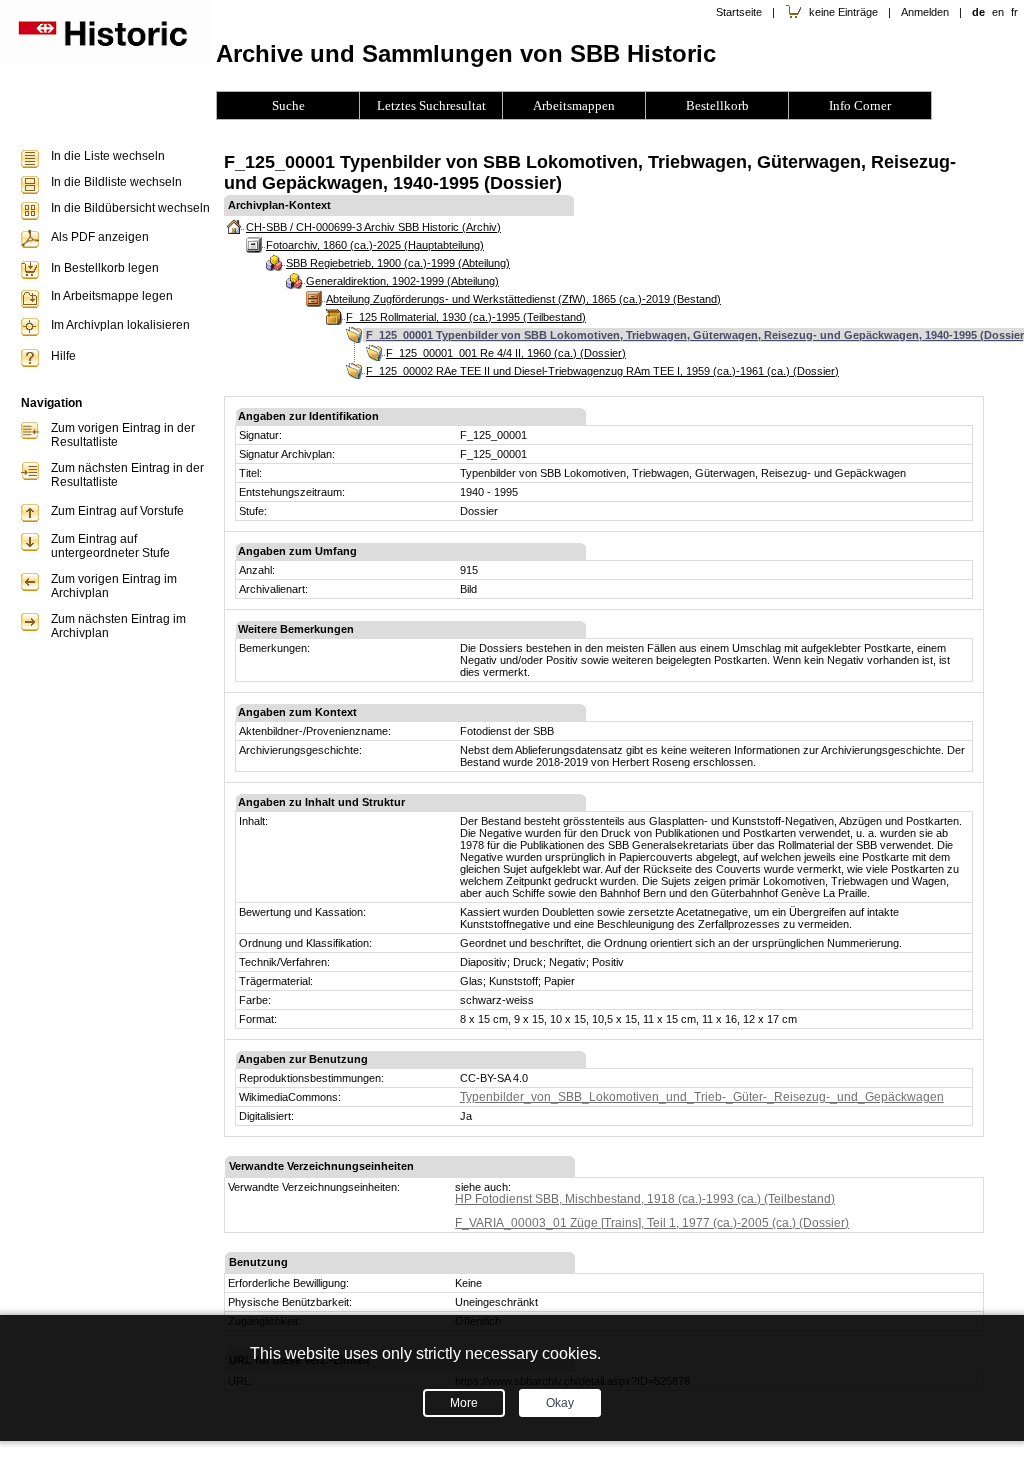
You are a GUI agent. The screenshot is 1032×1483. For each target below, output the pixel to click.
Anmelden (925, 12)
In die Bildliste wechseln (116, 182)
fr (1014, 12)
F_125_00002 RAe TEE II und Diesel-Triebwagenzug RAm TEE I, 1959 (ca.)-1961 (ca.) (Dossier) (602, 371)
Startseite (739, 12)
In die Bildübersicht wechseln (130, 208)
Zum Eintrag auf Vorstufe (117, 511)
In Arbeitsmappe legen (112, 296)
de (978, 12)
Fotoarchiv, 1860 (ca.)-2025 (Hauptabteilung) (375, 245)
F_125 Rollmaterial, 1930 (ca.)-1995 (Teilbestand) (466, 317)
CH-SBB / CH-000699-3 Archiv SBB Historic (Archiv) (373, 227)
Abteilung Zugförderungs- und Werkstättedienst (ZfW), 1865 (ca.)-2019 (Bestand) (523, 299)
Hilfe (63, 356)
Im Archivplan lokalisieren (120, 325)
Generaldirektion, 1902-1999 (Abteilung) (402, 281)
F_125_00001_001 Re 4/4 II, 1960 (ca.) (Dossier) (506, 353)
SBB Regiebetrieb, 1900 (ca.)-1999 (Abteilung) (398, 263)
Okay (560, 1403)
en (998, 12)
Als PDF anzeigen (100, 237)
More (464, 1403)
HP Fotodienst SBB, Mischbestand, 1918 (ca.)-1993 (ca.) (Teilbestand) (645, 1199)
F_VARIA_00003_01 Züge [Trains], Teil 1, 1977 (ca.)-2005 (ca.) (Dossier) (652, 1223)
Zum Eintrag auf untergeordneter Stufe (110, 546)
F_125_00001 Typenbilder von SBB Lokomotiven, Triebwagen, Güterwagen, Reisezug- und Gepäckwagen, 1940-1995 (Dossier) (697, 335)
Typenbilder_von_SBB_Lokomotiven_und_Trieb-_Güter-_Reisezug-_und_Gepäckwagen (702, 1097)
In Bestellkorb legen (105, 268)
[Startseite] (105, 64)
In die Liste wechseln (108, 156)
